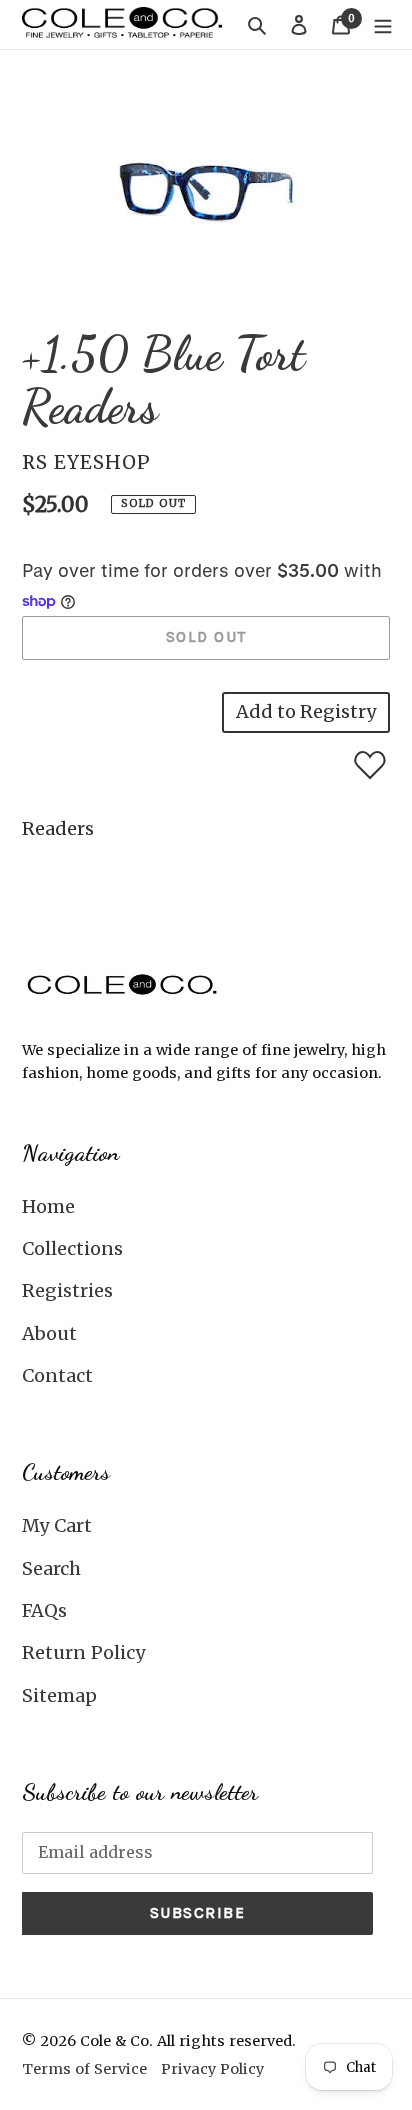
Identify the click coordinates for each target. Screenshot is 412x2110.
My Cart (57, 1525)
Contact (57, 1375)
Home (48, 1206)
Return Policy (83, 1652)
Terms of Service (84, 2069)
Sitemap (59, 1695)
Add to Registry (306, 711)
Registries (67, 1290)
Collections (72, 1248)
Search (51, 1568)
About (49, 1333)
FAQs (44, 1610)
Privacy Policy (212, 2069)
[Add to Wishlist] (370, 765)
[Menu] (383, 24)
